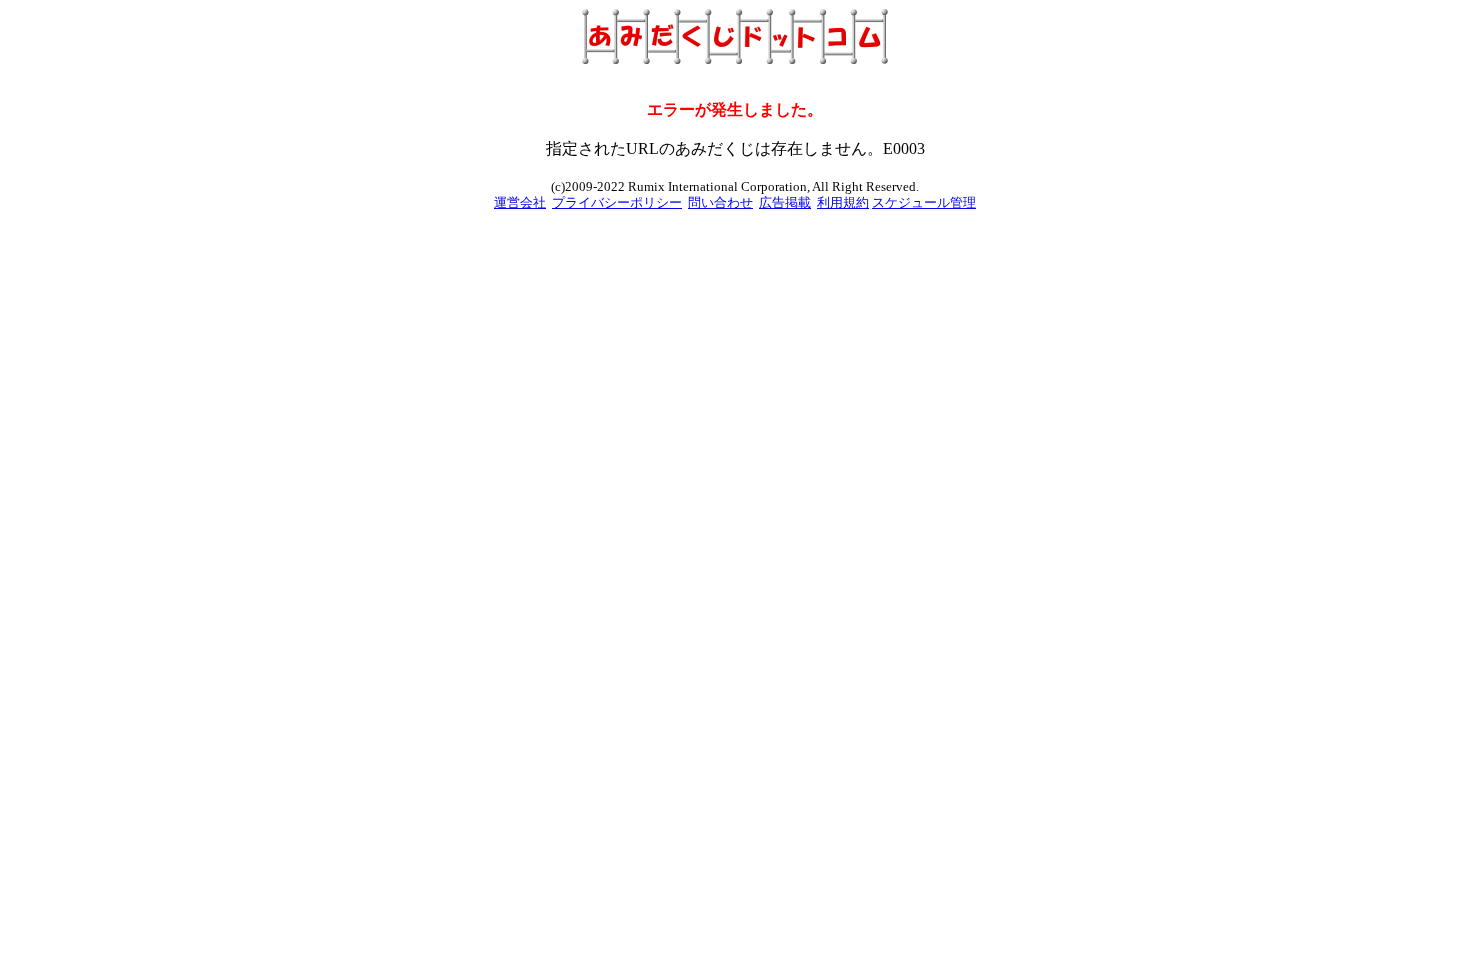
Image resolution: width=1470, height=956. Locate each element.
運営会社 (520, 203)
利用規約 (843, 203)
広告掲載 (785, 203)
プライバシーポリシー (617, 203)
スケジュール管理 (924, 203)
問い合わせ (720, 203)
